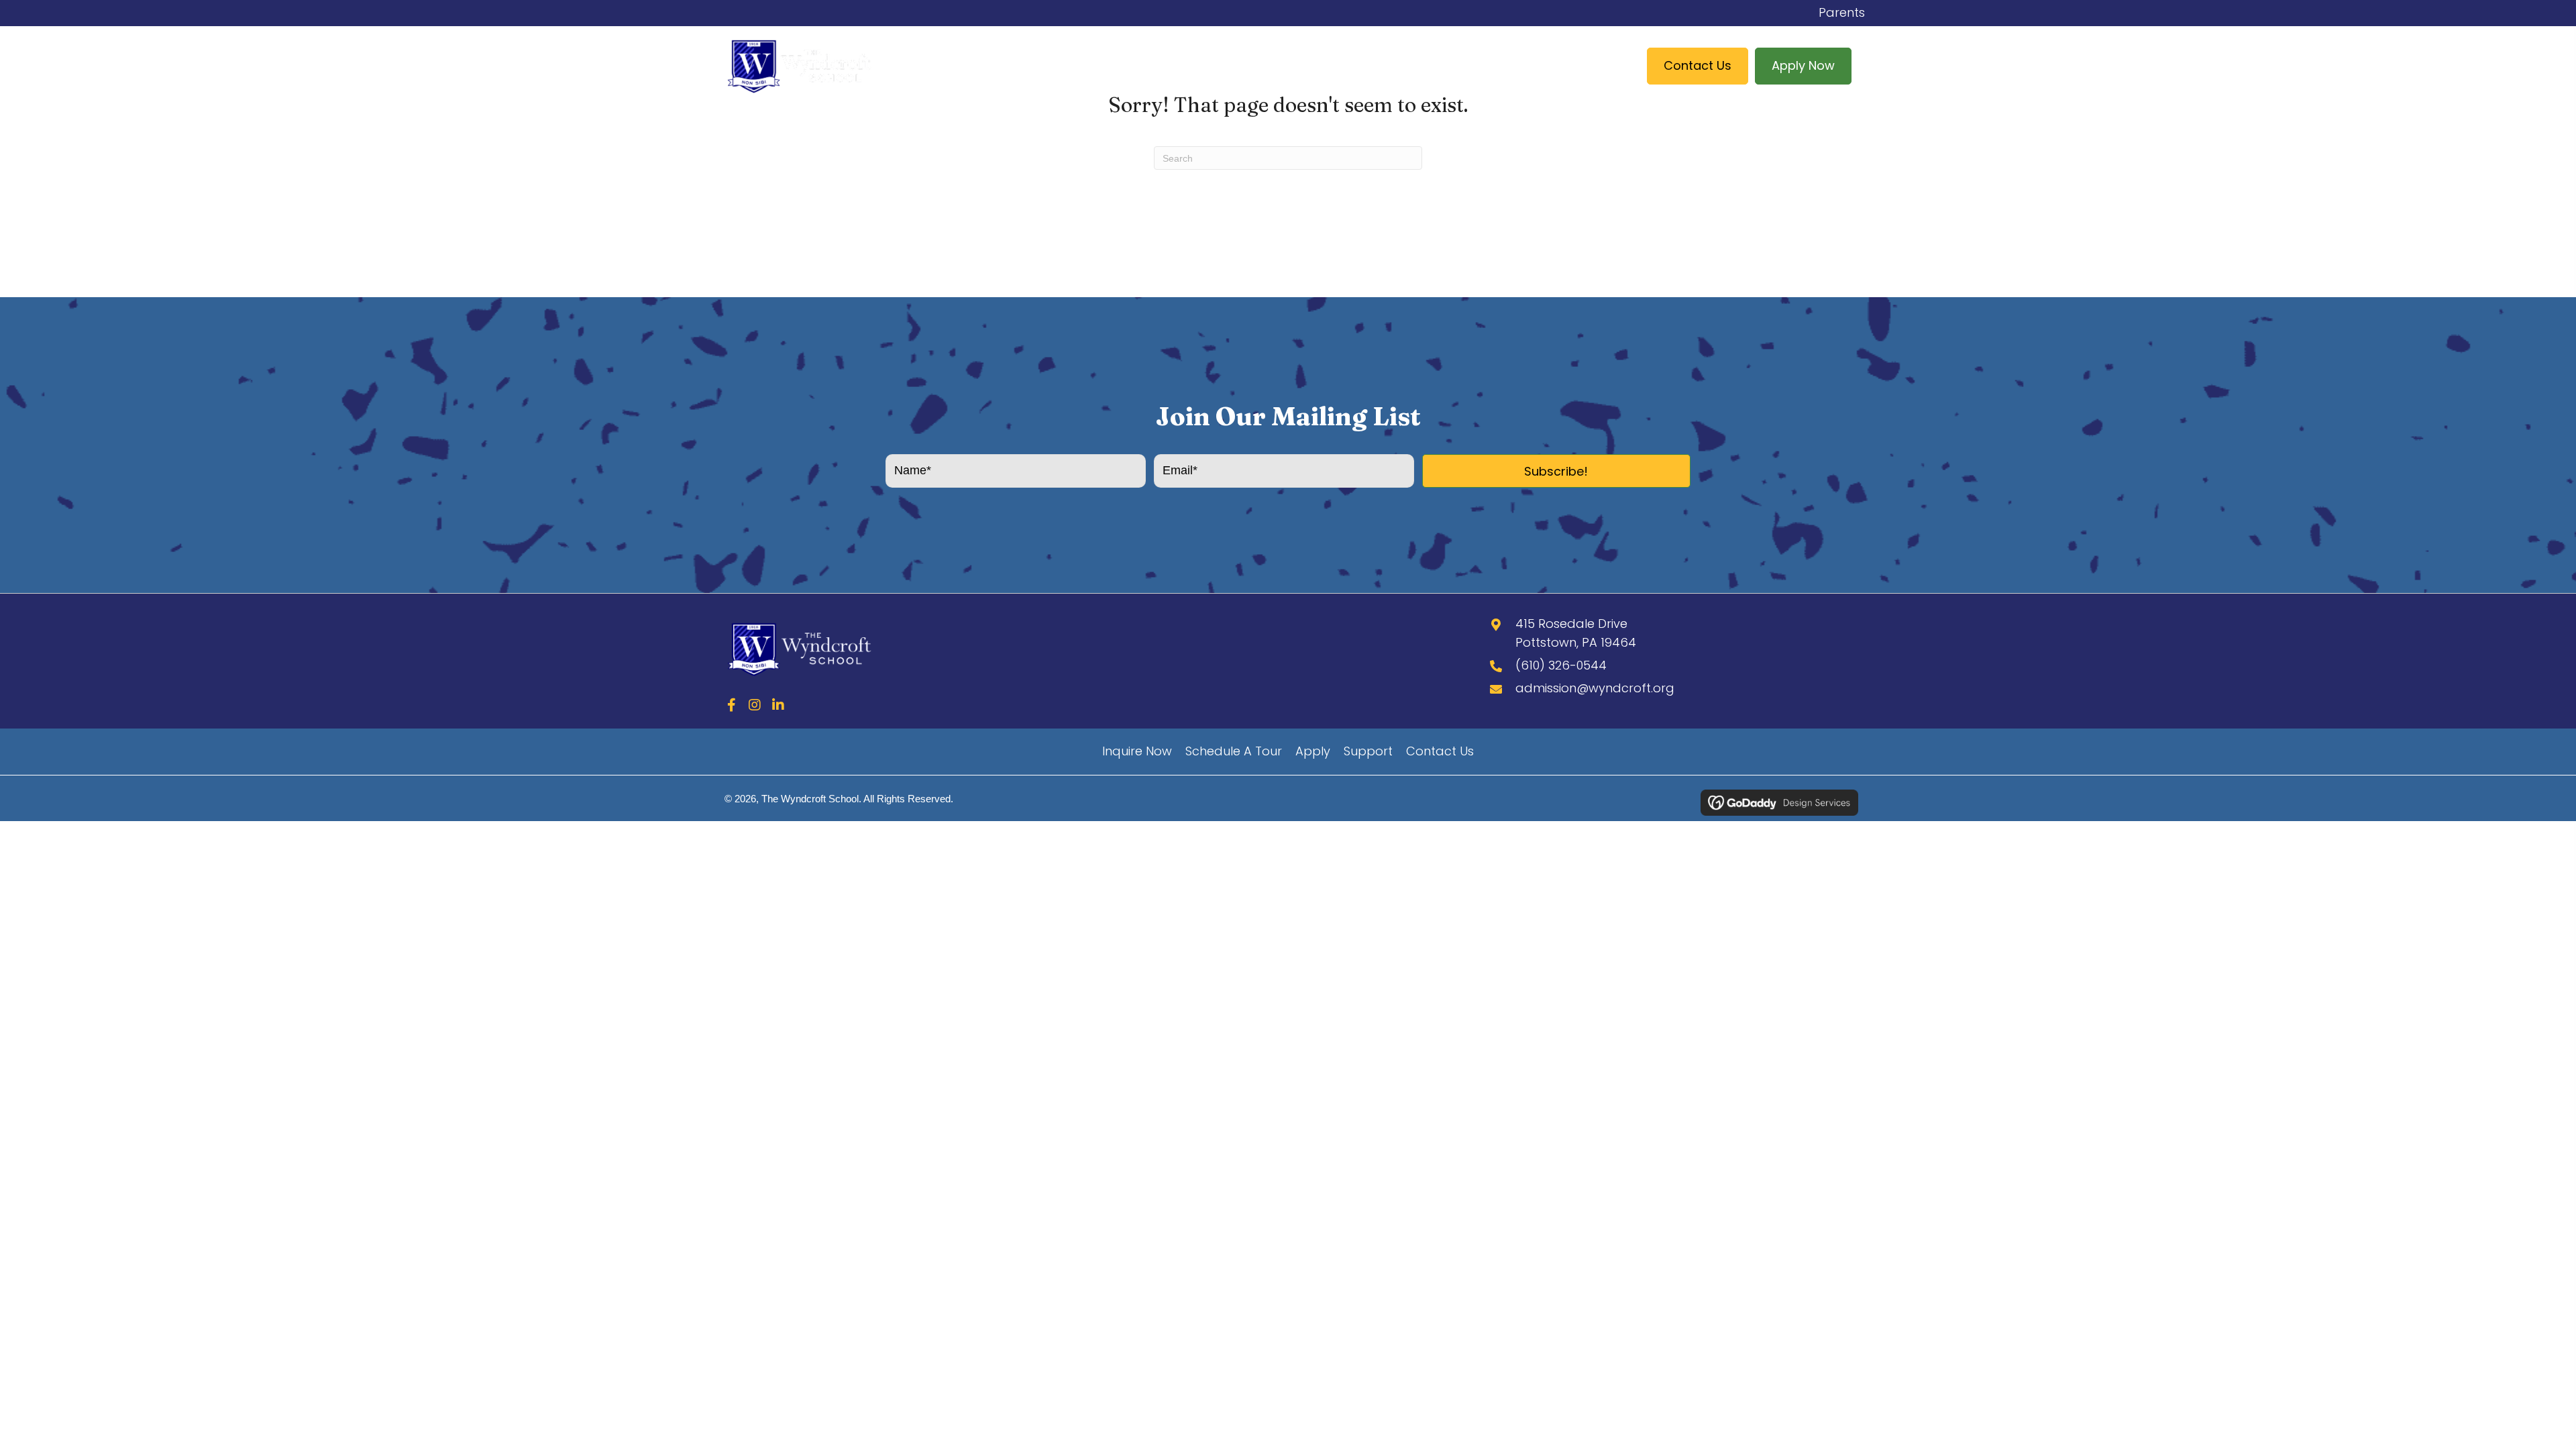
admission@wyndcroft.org (1595, 688)
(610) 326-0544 (1561, 665)
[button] (1556, 471)
